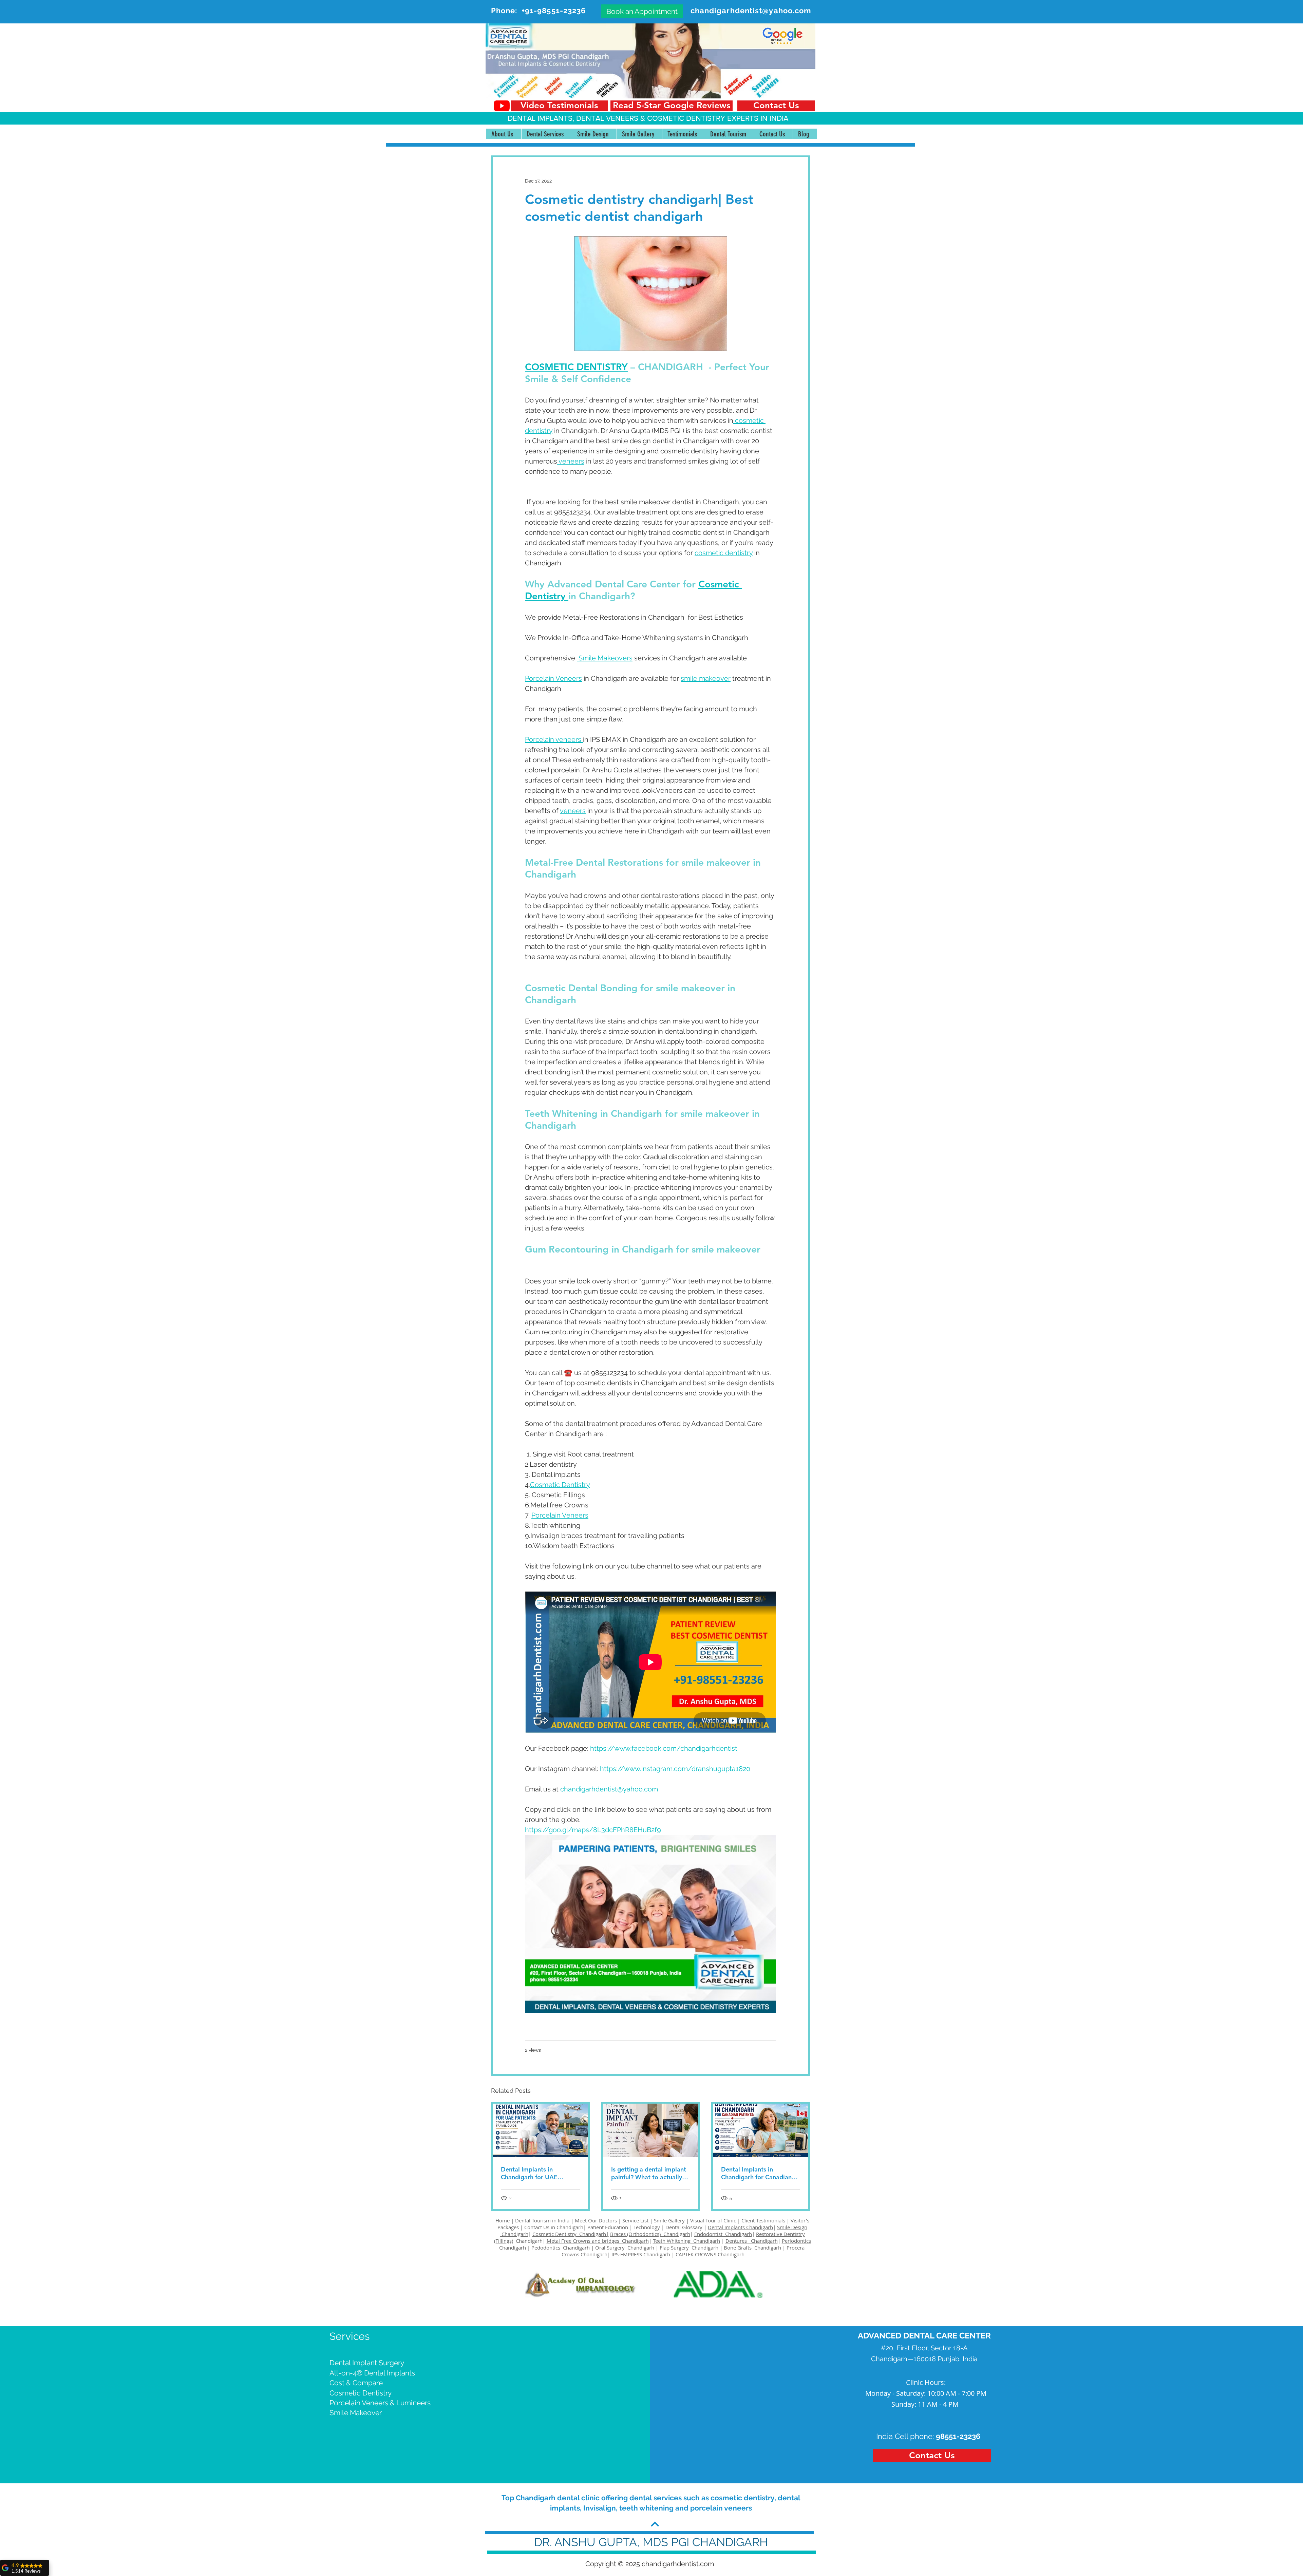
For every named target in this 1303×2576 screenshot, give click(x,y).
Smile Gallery (670, 2220)
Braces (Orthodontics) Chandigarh (650, 2234)
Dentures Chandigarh (752, 2241)
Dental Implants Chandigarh (740, 2227)
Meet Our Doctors (596, 2220)
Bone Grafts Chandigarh (752, 2248)
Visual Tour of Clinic (713, 2220)
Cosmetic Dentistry (361, 2393)
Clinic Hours (925, 2382)
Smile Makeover (356, 2413)
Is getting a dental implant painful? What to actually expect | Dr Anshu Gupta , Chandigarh (649, 2173)
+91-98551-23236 (554, 11)
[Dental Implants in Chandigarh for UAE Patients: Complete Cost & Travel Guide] (540, 2130)
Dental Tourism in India (543, 2220)
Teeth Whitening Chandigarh (686, 2241)
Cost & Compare (356, 2383)
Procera (796, 2248)
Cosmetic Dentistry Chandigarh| (571, 2234)
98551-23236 (958, 2436)
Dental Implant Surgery (367, 2363)
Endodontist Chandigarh (723, 2234)
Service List (636, 2220)
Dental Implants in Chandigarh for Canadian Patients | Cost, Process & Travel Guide (757, 2173)
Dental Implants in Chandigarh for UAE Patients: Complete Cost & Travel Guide (538, 2173)
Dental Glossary (684, 2227)
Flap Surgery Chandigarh (689, 2248)
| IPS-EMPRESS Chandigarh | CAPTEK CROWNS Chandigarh (676, 2254)
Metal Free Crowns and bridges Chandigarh (598, 2241)
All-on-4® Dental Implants (372, 2373)
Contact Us (537, 2227)
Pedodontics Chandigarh (561, 2248)
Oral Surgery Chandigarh (625, 2248)
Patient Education (608, 2227)
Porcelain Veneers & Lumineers (380, 2403)
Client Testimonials (763, 2220)
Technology (647, 2227)
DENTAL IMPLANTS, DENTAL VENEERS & (577, 118)
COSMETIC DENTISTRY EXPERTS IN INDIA (718, 118)
